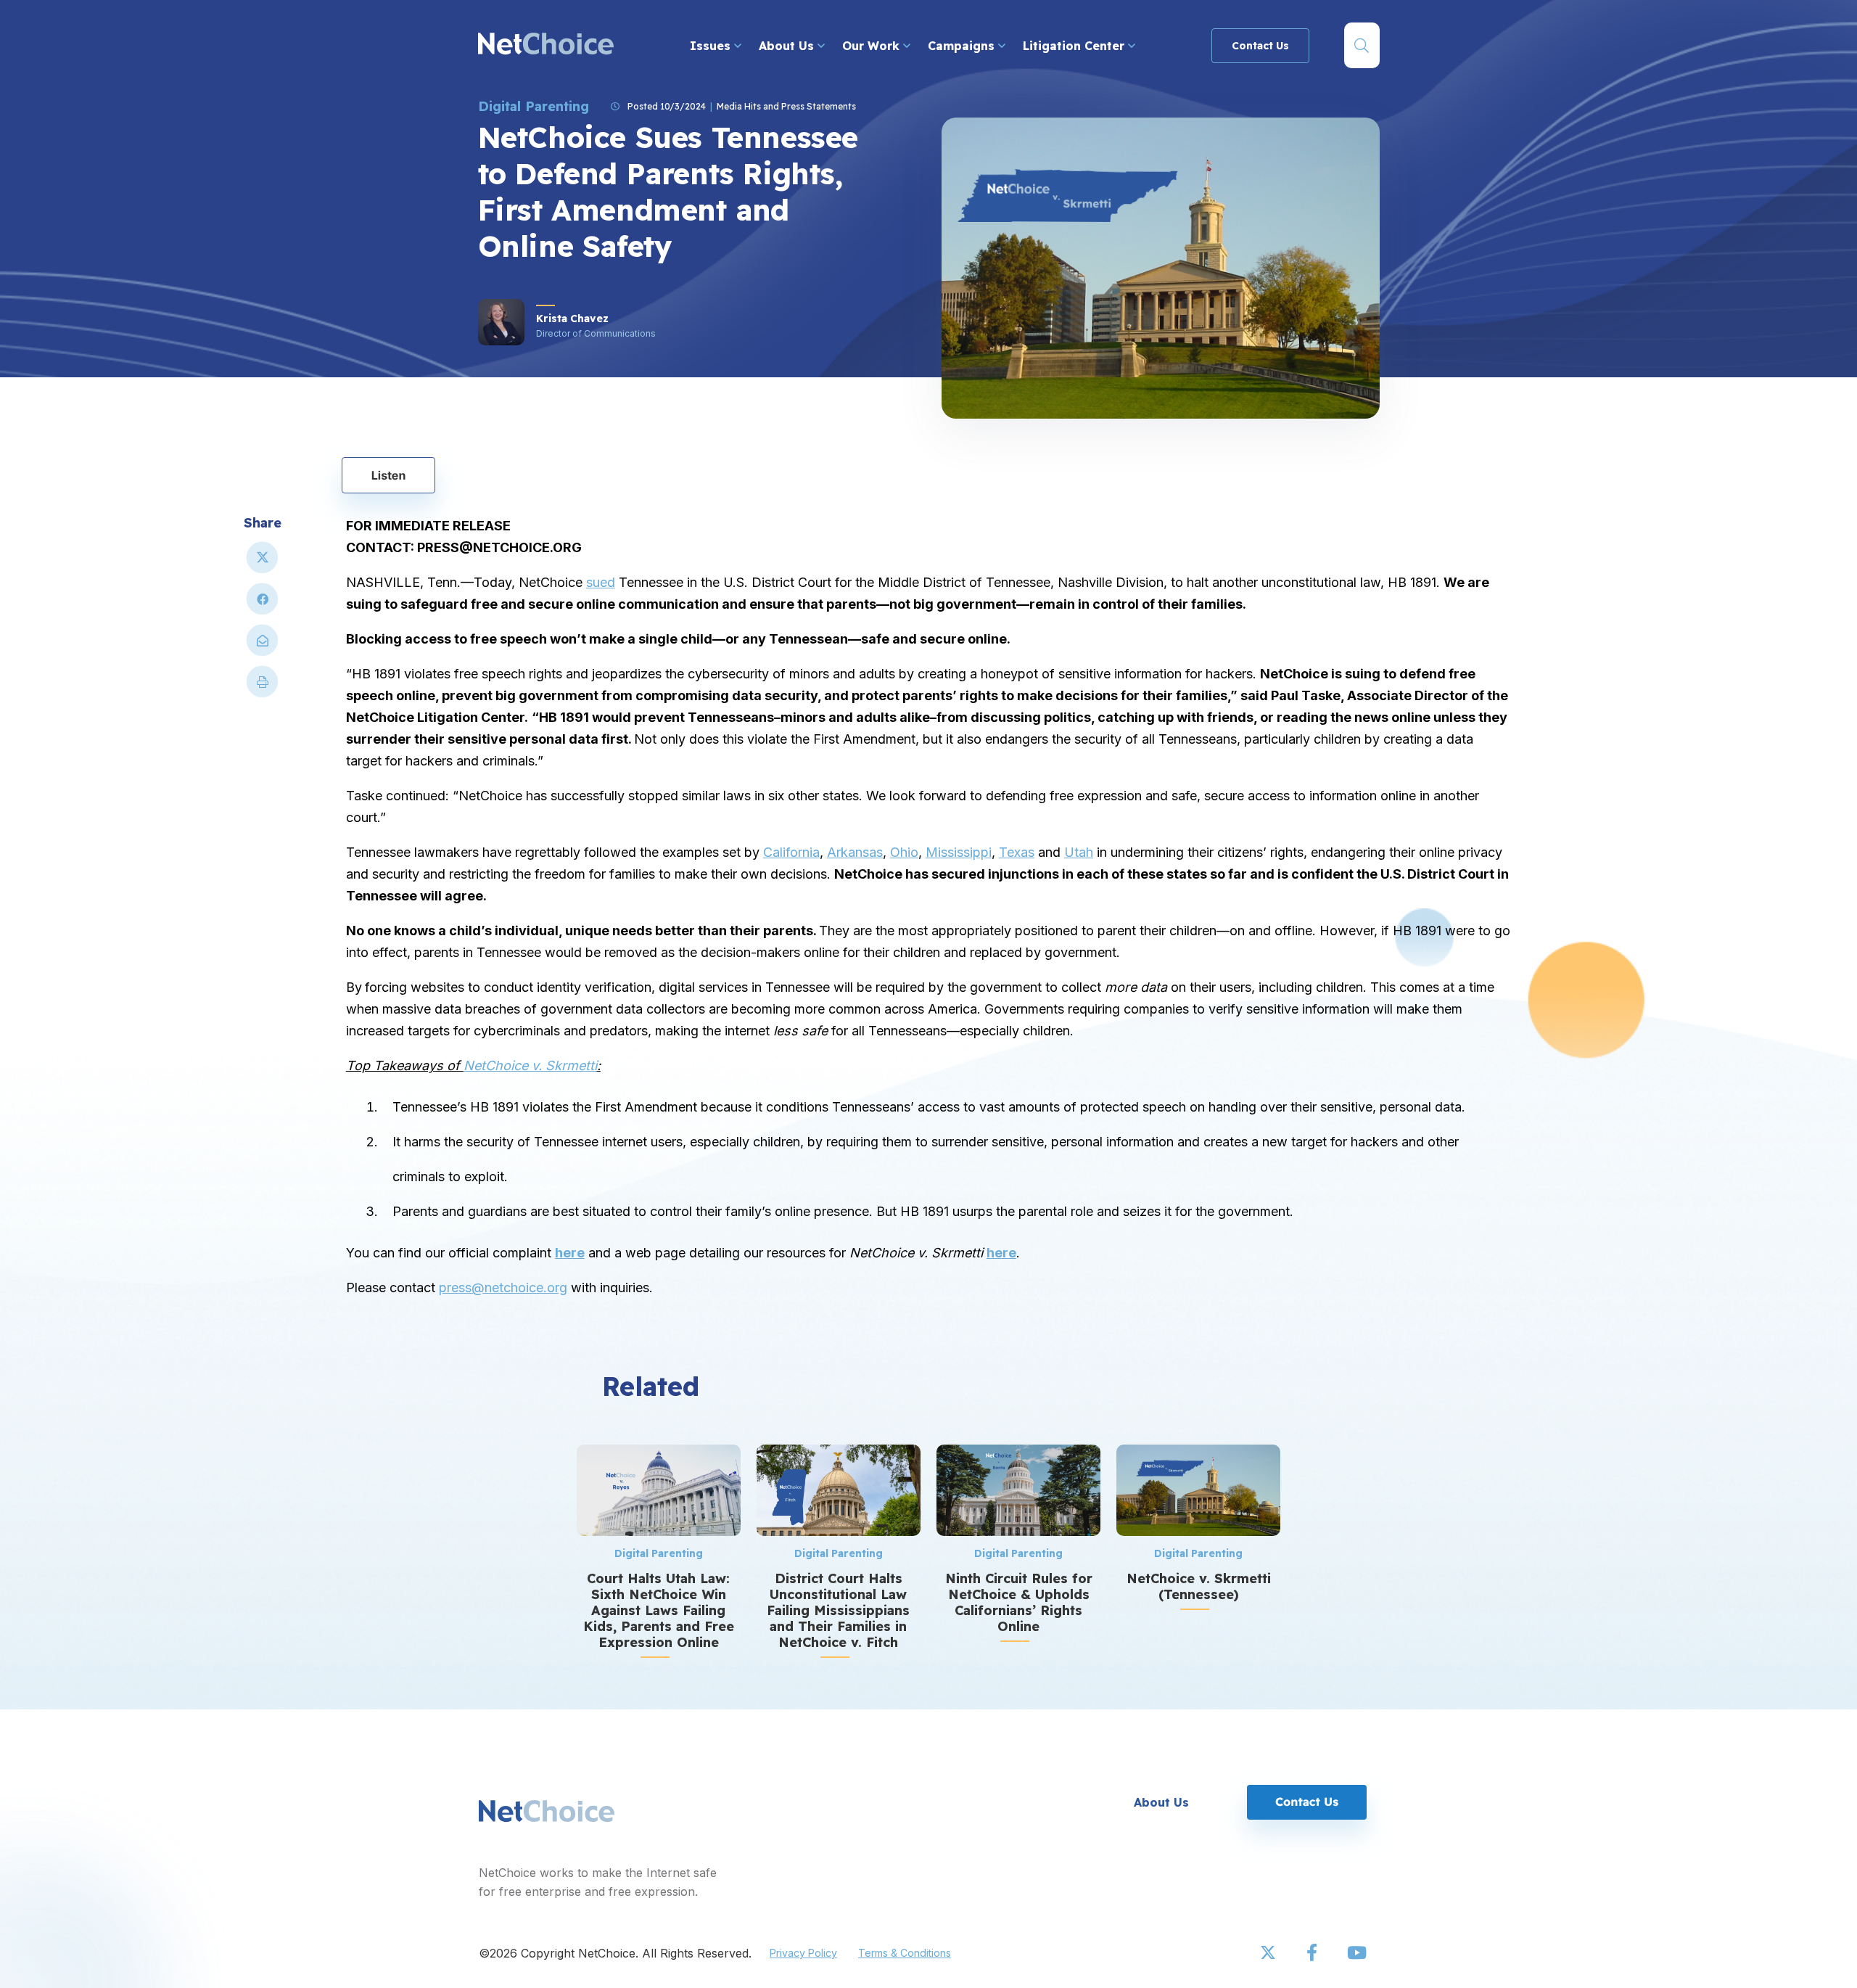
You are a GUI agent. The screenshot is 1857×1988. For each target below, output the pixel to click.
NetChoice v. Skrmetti (530, 1065)
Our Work (873, 46)
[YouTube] (1356, 1953)
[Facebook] (1313, 1953)
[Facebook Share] (263, 605)
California (791, 852)
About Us (788, 46)
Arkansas (855, 852)
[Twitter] (1269, 1953)
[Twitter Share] (263, 563)
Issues (712, 46)
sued (601, 582)
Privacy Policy (803, 1953)
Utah (1079, 852)
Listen (389, 475)
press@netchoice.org (503, 1287)
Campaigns (963, 46)
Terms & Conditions (905, 1953)
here (570, 1253)
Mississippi (959, 852)
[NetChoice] (546, 45)
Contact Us (1260, 46)
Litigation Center (1075, 46)
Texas (1017, 852)
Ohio (904, 852)
